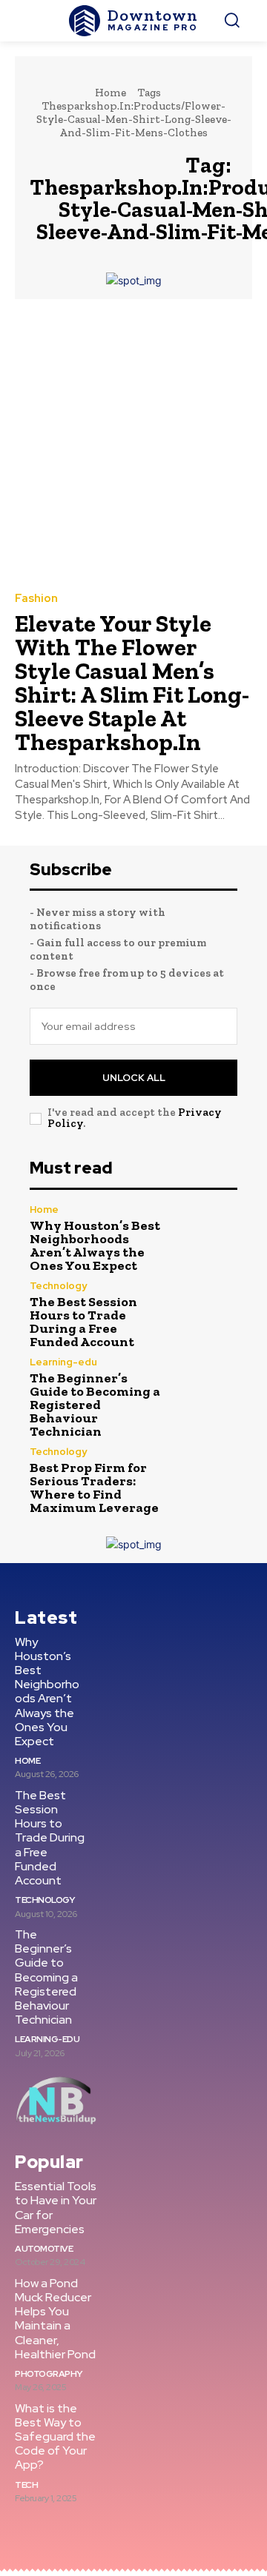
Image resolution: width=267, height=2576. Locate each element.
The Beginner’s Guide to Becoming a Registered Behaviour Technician (95, 1405)
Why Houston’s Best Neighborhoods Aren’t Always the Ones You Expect (95, 1245)
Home (111, 93)
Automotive (44, 2249)
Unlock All (134, 1078)
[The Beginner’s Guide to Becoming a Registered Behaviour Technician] (206, 1388)
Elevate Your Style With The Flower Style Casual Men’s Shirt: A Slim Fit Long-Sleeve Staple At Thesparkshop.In (132, 683)
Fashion (36, 599)
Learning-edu (63, 1362)
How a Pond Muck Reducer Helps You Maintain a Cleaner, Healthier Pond (55, 2319)
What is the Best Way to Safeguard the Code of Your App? (55, 2437)
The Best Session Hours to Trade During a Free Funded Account (83, 1322)
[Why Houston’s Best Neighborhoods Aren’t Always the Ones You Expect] (206, 1236)
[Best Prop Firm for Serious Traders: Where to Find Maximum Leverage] (206, 1478)
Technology (58, 1286)
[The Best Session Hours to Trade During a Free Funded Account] (206, 1312)
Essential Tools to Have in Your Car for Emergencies (56, 2208)
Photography (49, 2374)
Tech (26, 2485)
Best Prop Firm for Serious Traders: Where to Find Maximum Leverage (94, 1488)
